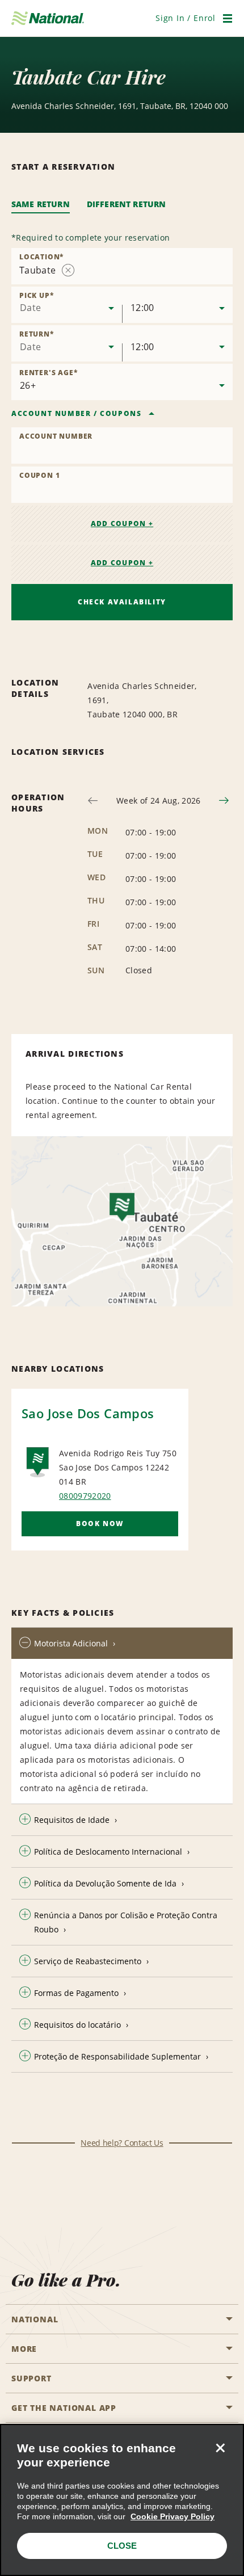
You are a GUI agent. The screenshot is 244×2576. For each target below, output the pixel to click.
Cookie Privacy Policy (173, 2516)
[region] (122, 2500)
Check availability (122, 602)
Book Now (100, 1524)
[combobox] (122, 266)
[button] (186, 18)
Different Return (127, 204)
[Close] (220, 2448)
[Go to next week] (224, 800)
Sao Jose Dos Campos (88, 1413)
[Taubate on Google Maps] (122, 1221)
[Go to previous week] (93, 800)
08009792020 (85, 1496)
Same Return (41, 204)
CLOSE (122, 2546)
